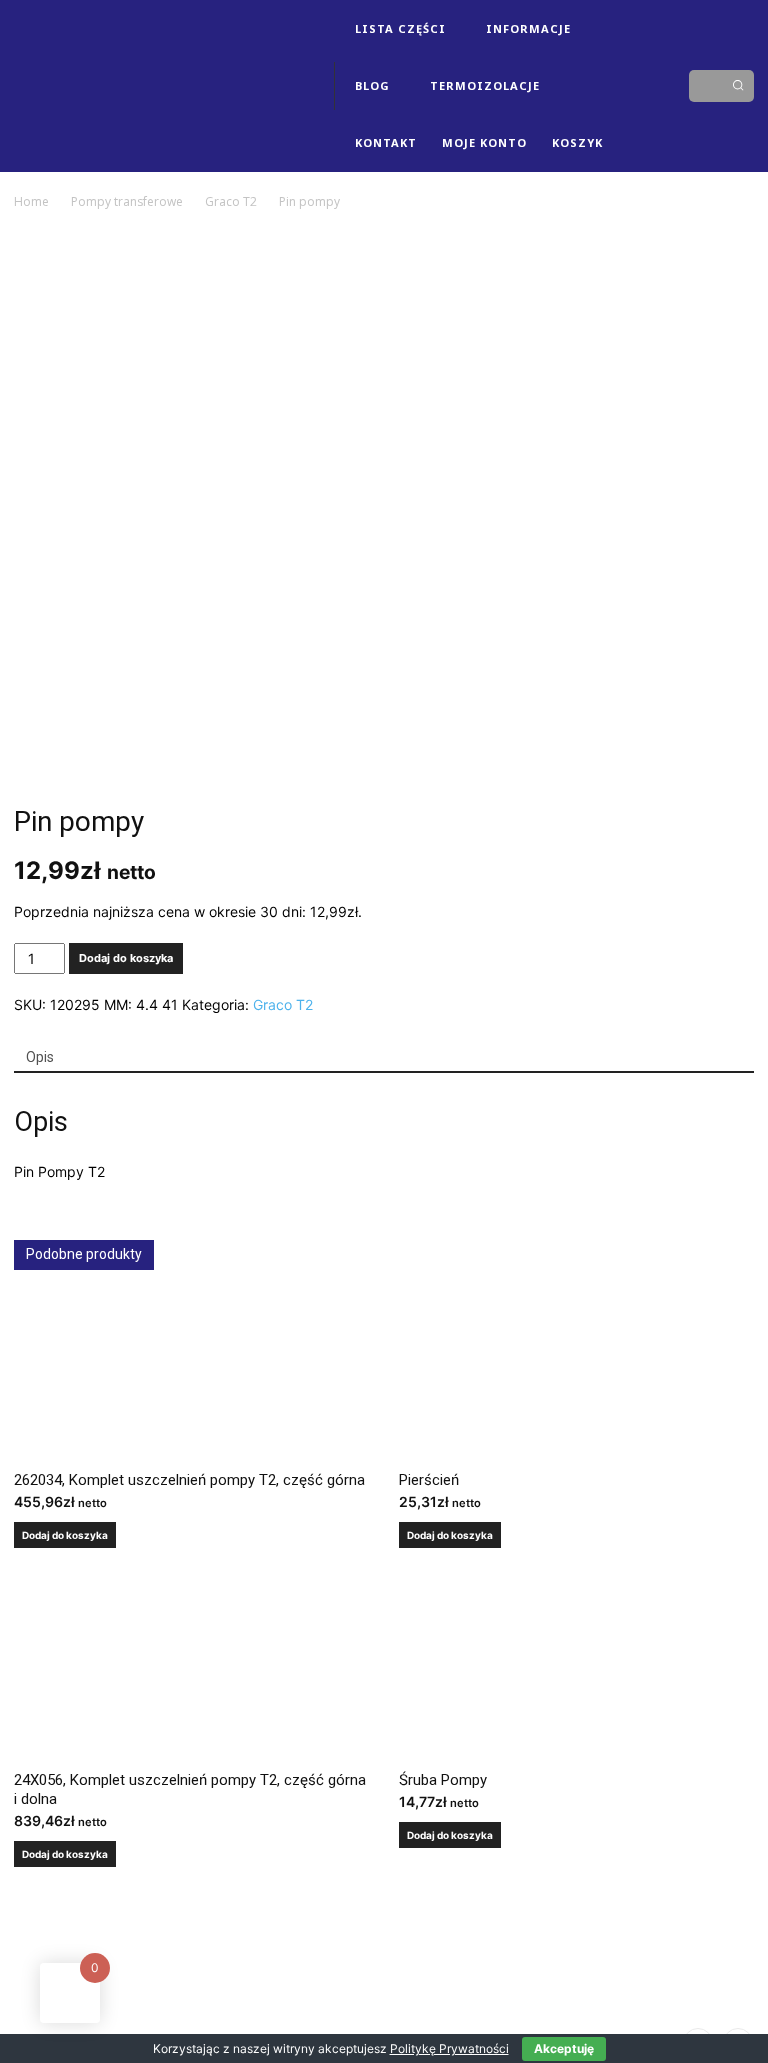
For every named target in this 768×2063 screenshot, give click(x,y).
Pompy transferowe (127, 201)
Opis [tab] (40, 1057)
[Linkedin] (623, 86)
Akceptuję (564, 2048)
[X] (623, 116)
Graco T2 (231, 201)
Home (31, 201)
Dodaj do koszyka (126, 958)
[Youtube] (653, 116)
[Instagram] (653, 56)
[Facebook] (623, 56)
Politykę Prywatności (449, 2048)
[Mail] (653, 86)
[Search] (738, 86)
